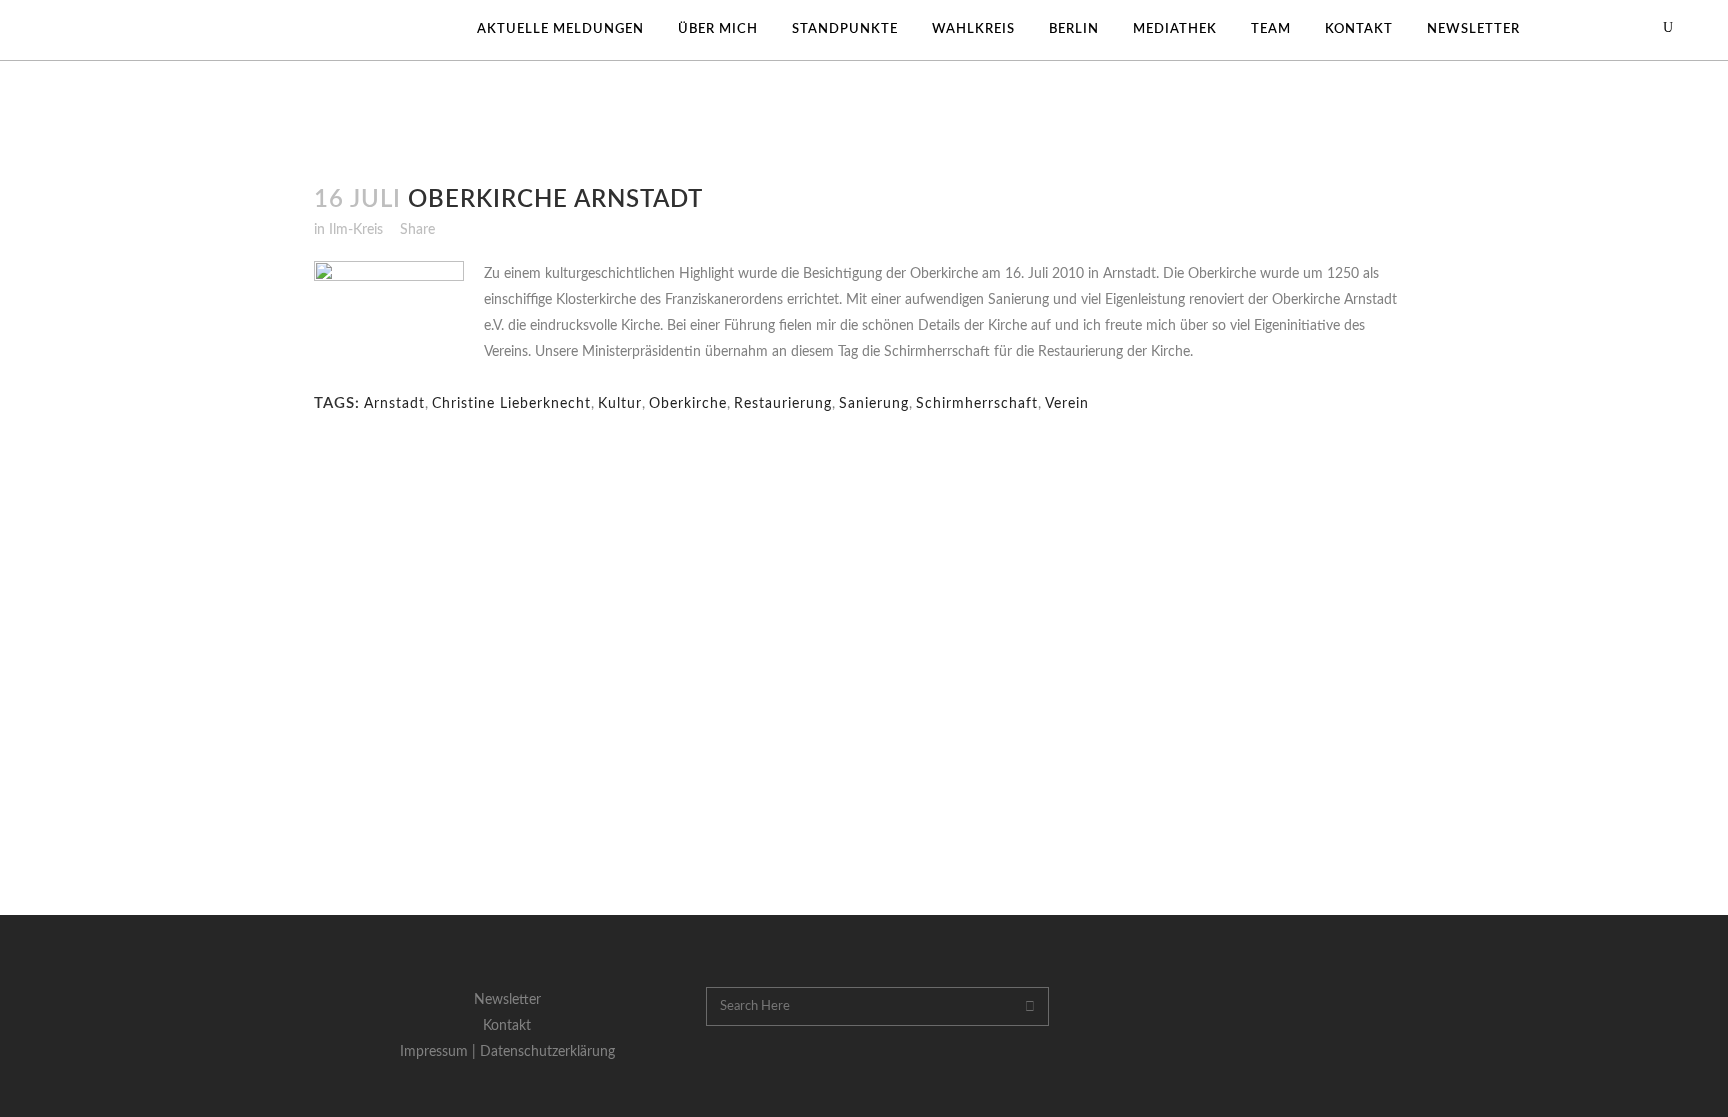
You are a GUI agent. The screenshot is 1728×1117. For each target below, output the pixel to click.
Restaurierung (783, 404)
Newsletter (507, 1000)
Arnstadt (394, 404)
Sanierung (874, 404)
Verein (1067, 404)
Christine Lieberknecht (511, 404)
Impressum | (440, 1052)
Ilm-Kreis (356, 230)
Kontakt (507, 1026)
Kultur (620, 404)
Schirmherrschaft (977, 404)
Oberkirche (688, 404)
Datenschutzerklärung (547, 1052)
